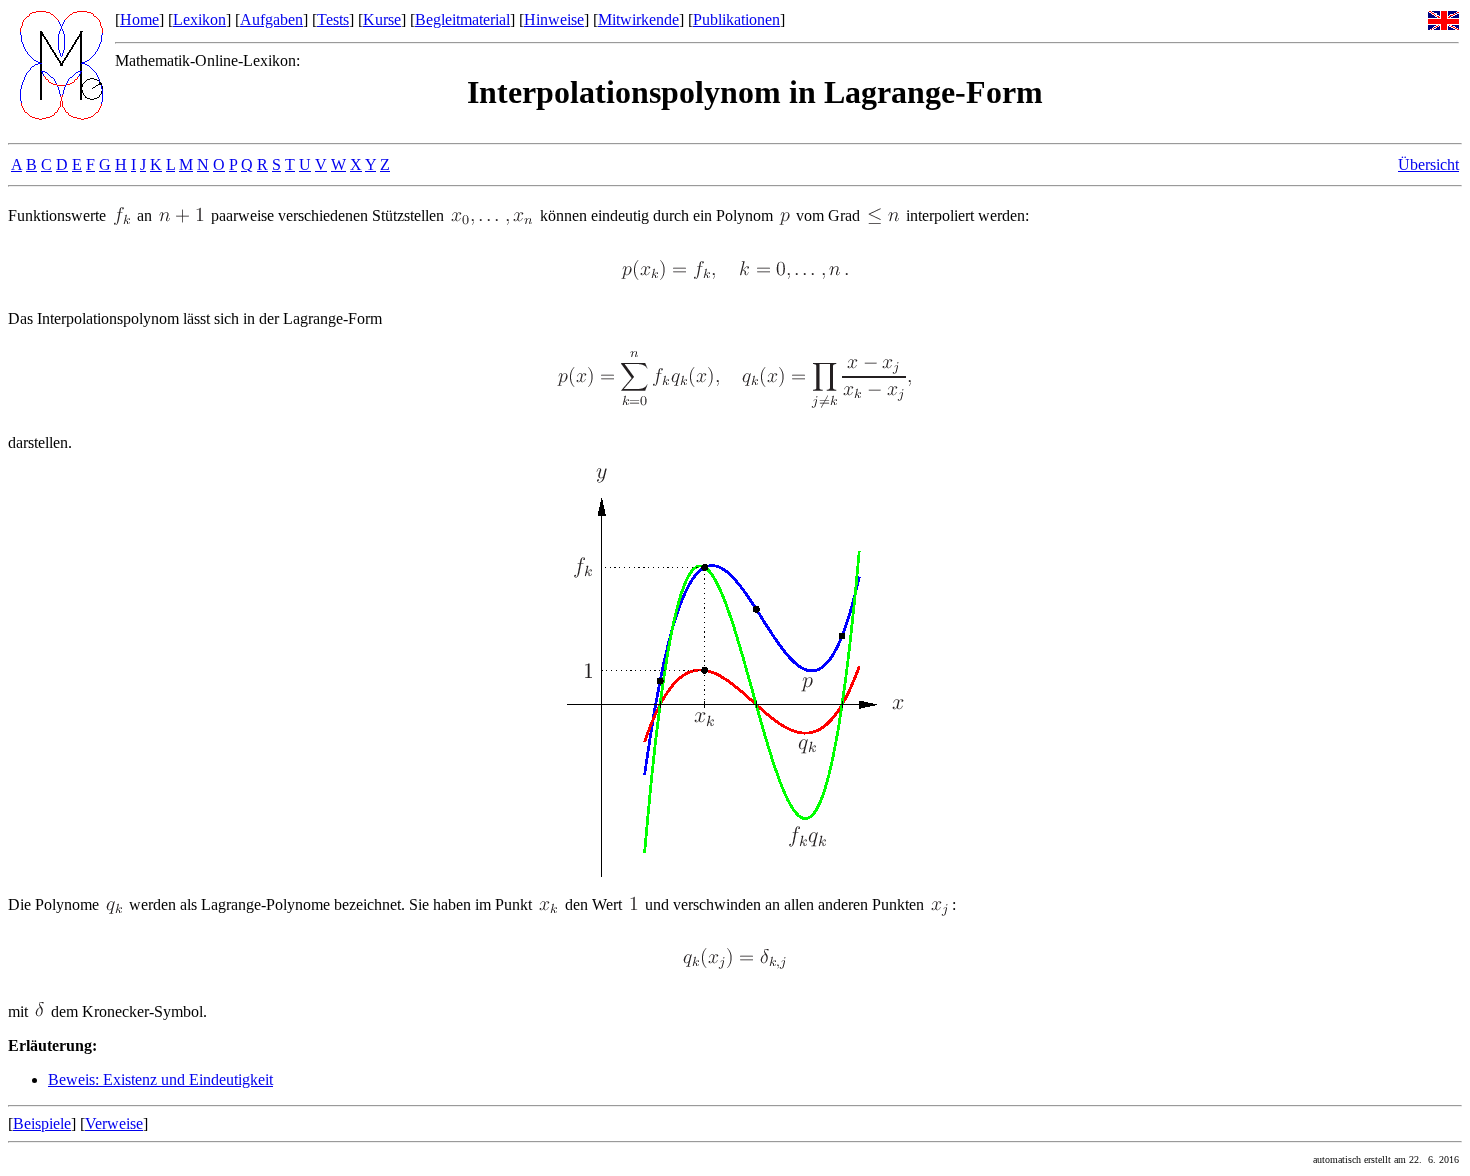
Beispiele (42, 1123)
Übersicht (1428, 164)
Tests (333, 19)
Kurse (382, 19)
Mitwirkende (638, 19)
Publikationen (736, 19)
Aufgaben (271, 19)
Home (139, 19)
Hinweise (554, 19)
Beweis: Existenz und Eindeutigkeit (160, 1079)
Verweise (114, 1123)
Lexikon (199, 19)
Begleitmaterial (462, 19)
